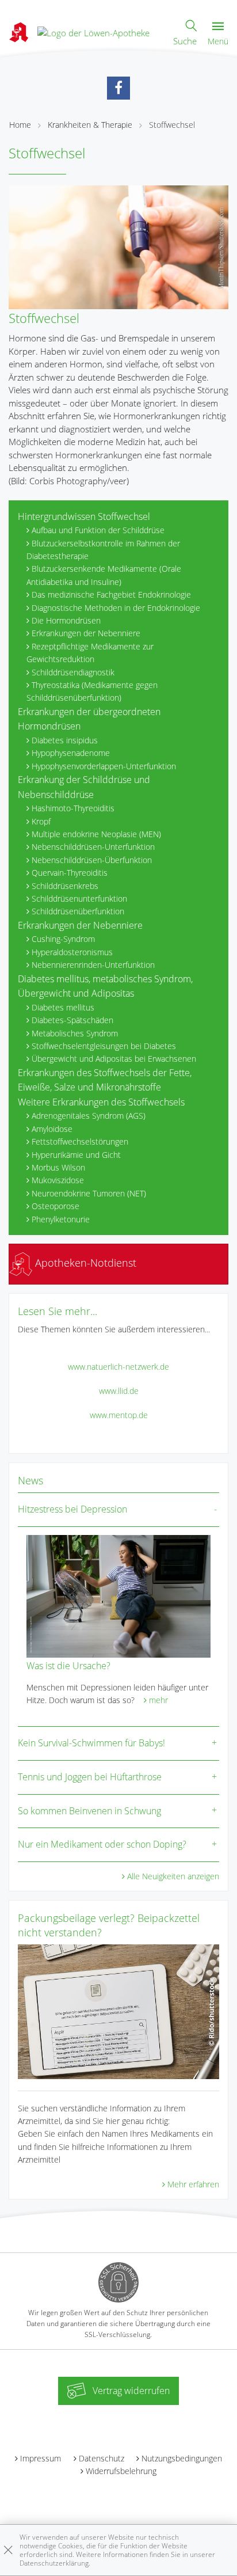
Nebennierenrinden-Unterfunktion (93, 965)
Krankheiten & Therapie (90, 125)
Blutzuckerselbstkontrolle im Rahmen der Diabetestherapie (103, 550)
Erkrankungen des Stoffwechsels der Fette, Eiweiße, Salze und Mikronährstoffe (105, 1080)
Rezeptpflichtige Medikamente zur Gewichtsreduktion (90, 653)
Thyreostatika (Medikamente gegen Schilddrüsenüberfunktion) (92, 691)
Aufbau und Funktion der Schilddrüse (98, 530)
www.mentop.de (119, 1415)
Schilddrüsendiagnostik (73, 672)
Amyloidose (52, 1129)
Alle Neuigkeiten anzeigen (173, 1876)
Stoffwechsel (172, 125)
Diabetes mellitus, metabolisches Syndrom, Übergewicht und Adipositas (105, 986)
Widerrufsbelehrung (121, 2471)
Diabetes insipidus (65, 740)
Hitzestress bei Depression (72, 1509)
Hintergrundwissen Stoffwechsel (84, 516)
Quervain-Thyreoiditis (70, 873)
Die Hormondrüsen (66, 620)
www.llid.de (119, 1391)
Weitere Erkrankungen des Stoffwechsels (101, 1102)
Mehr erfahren (193, 2184)
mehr (158, 1700)
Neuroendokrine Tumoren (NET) (89, 1193)
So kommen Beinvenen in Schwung (89, 1811)
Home (20, 125)
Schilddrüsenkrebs (65, 886)
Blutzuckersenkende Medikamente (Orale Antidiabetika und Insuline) (104, 575)
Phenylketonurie (61, 1219)
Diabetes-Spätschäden (72, 1020)
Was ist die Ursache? (68, 1666)
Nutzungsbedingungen (182, 2458)
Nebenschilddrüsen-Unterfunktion (93, 847)
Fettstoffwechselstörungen (80, 1141)
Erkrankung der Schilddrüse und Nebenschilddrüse (84, 787)
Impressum (41, 2458)
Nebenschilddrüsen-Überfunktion (92, 860)
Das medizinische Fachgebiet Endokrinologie (111, 594)
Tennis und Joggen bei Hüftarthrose (90, 1777)
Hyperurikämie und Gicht (76, 1155)
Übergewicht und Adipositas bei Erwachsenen (114, 1059)
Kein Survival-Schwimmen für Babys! (91, 1743)
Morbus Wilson (58, 1167)
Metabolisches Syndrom (75, 1033)
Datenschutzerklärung (54, 2563)
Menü (218, 41)
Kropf (41, 821)
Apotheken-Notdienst (84, 1263)
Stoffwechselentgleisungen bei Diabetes (104, 1046)
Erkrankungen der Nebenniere (86, 633)
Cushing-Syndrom (63, 939)
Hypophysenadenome (71, 753)
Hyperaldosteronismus (72, 952)
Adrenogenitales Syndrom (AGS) (89, 1116)
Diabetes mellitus (63, 1007)
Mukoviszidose (58, 1180)
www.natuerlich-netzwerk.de (118, 1367)
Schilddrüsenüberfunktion (78, 911)
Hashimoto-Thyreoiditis (73, 808)
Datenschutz (102, 2458)
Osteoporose (56, 1206)
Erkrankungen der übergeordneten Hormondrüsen (89, 719)
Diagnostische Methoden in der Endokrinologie (116, 608)
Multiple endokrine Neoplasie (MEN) (96, 834)
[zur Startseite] (93, 32)
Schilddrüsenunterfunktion (79, 898)
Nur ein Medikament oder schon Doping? (102, 1844)
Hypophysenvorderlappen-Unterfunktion (104, 766)
